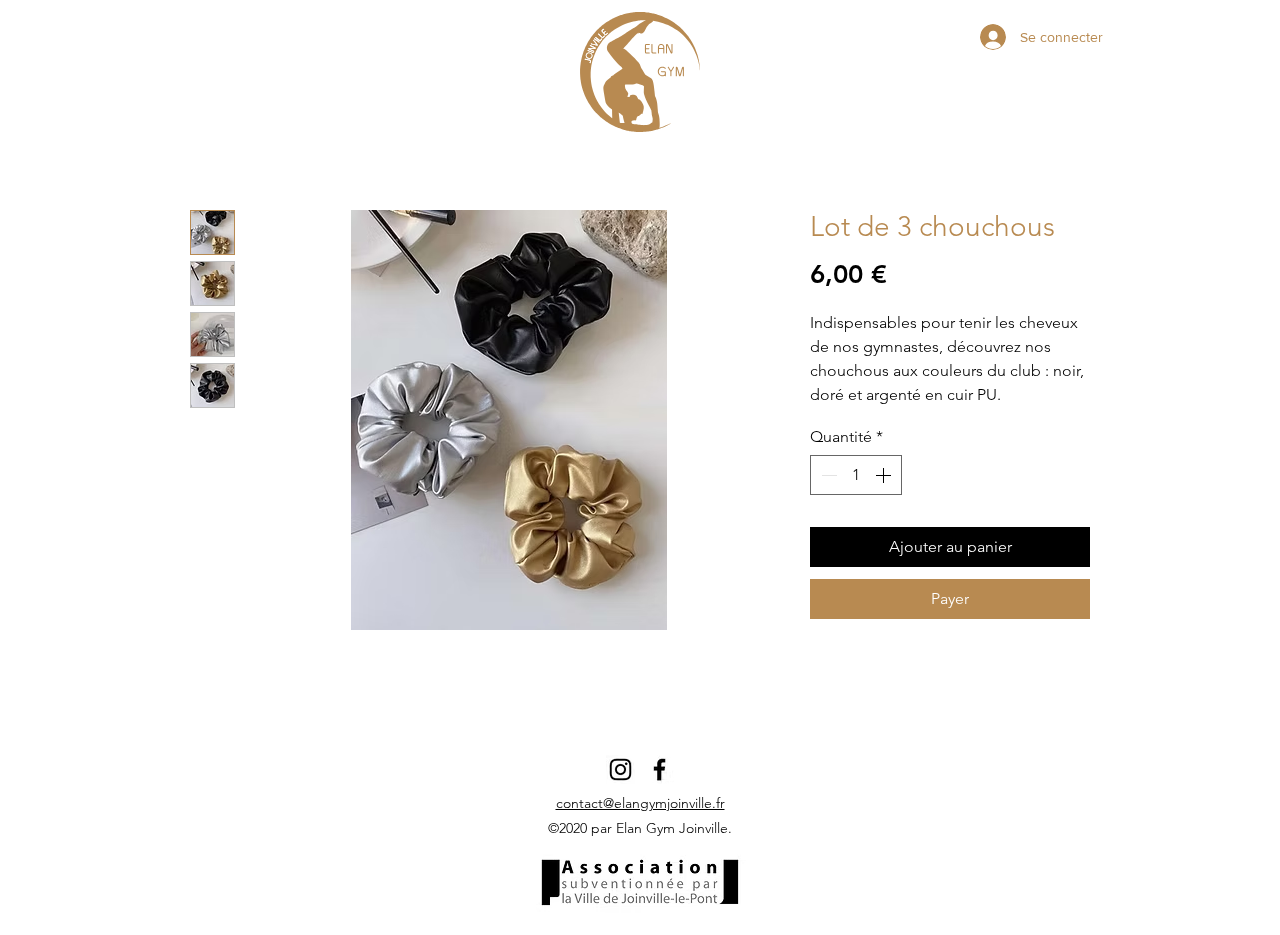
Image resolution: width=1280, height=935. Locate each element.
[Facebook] (659, 769)
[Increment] (885, 475)
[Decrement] (827, 475)
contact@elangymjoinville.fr (640, 803)
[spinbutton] (856, 475)
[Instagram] (620, 769)
